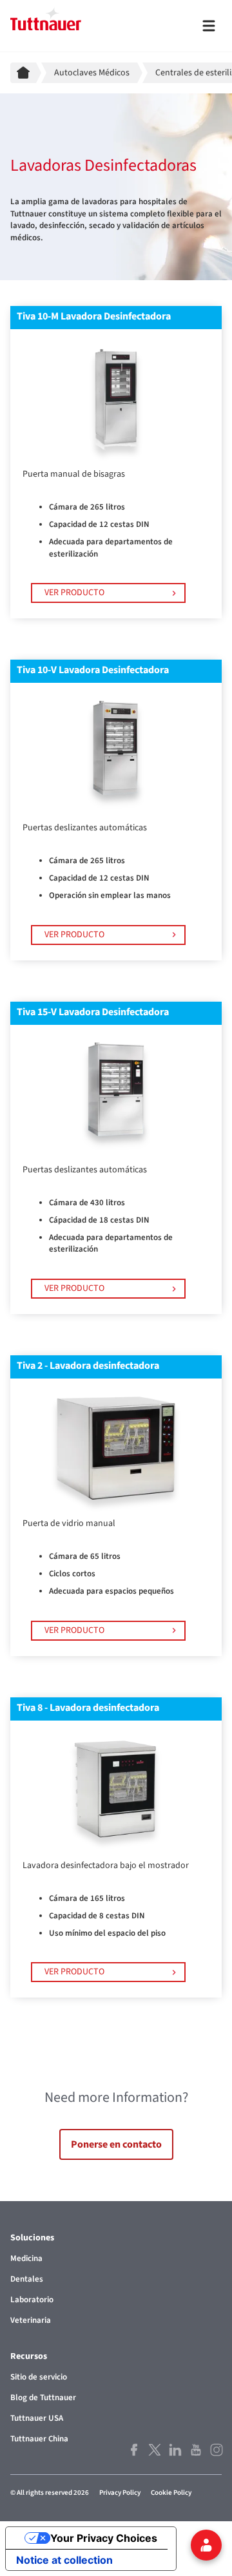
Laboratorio (32, 2300)
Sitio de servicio (39, 2377)
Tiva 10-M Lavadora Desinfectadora (94, 316)
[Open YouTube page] (195, 2450)
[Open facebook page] (133, 2450)
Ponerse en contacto (116, 2144)
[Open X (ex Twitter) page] (153, 2450)
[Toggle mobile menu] (209, 26)
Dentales (27, 2279)
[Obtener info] (206, 2545)
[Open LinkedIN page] (174, 2450)
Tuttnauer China (39, 2439)
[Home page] (26, 73)
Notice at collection (64, 2560)
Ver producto (74, 593)
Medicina (26, 2258)
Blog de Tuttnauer (43, 2398)
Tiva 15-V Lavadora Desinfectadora (93, 1012)
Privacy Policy (120, 2493)
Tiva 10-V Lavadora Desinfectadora (93, 670)
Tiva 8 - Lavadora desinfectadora (88, 1708)
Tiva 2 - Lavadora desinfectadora (88, 1366)
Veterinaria (31, 2320)
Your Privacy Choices (104, 2538)
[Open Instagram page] (215, 2450)
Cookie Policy (171, 2493)
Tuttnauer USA (37, 2418)
